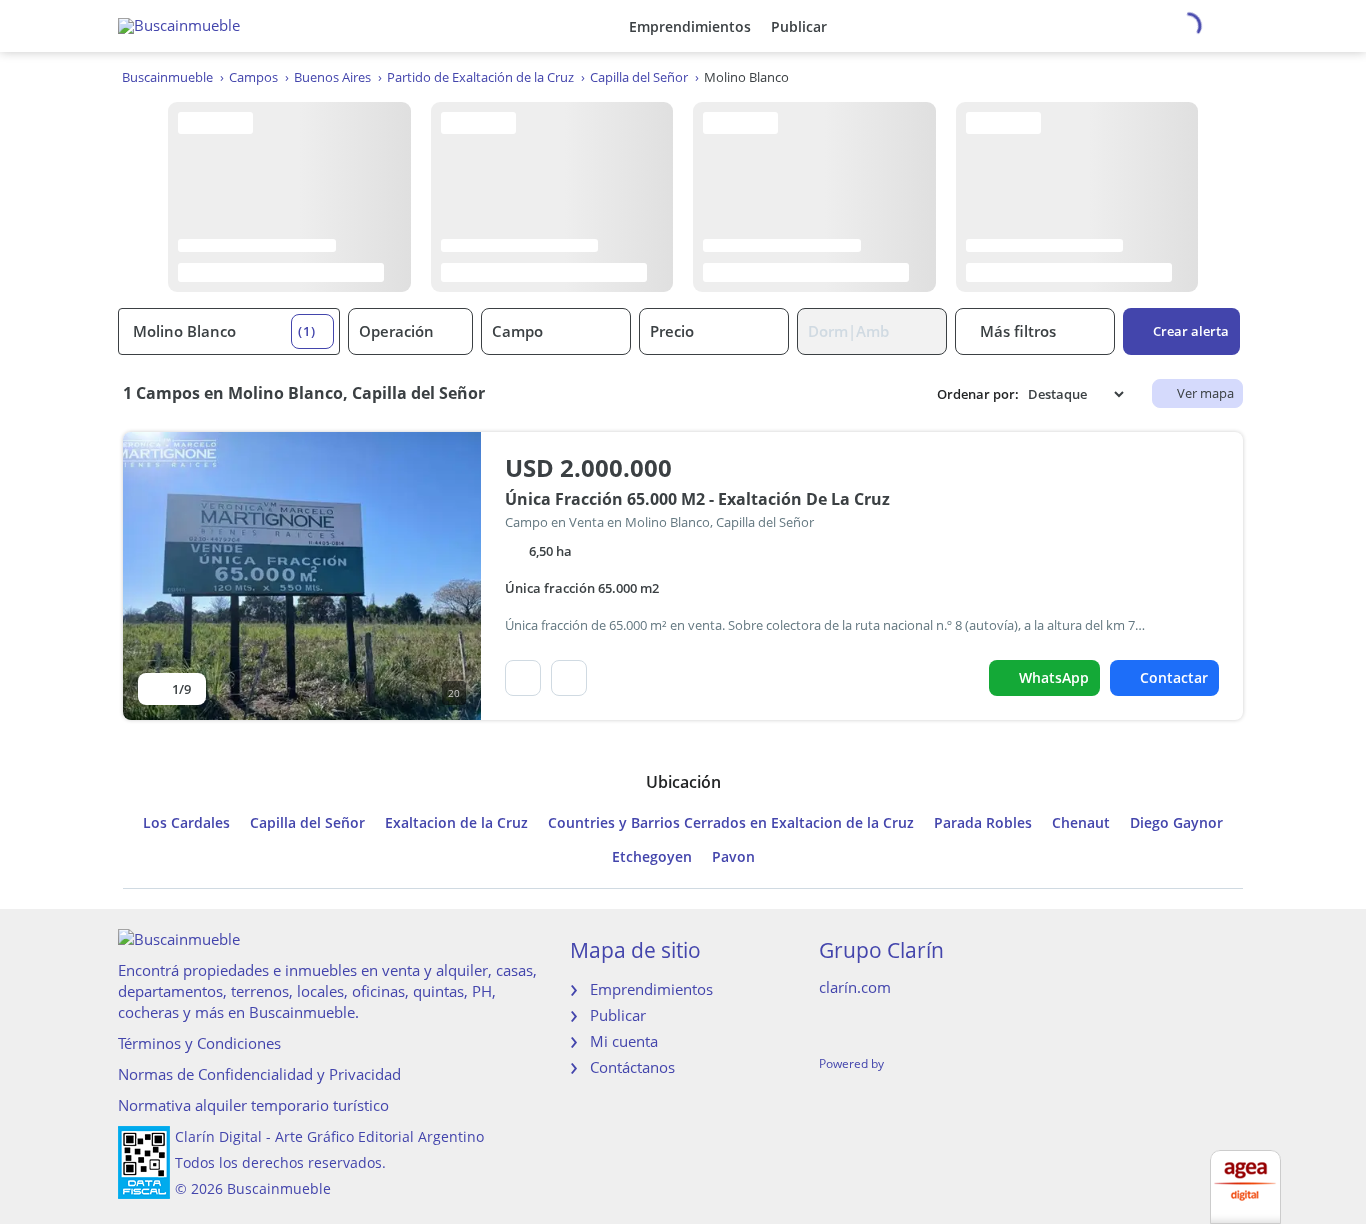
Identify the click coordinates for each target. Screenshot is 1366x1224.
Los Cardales (186, 823)
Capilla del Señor (307, 823)
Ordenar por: (978, 394)
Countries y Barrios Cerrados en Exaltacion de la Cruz (731, 823)
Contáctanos (632, 1067)
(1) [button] (307, 331)
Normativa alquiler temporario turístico (253, 1105)
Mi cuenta (624, 1041)
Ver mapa (1205, 393)
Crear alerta (1191, 331)
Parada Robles (983, 823)
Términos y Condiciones (199, 1043)
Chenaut (1081, 823)
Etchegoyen (652, 857)
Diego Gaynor (1176, 823)
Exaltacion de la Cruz (456, 823)
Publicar (799, 26)
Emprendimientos (690, 26)
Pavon (733, 857)
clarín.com (855, 987)
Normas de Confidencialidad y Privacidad (259, 1074)
